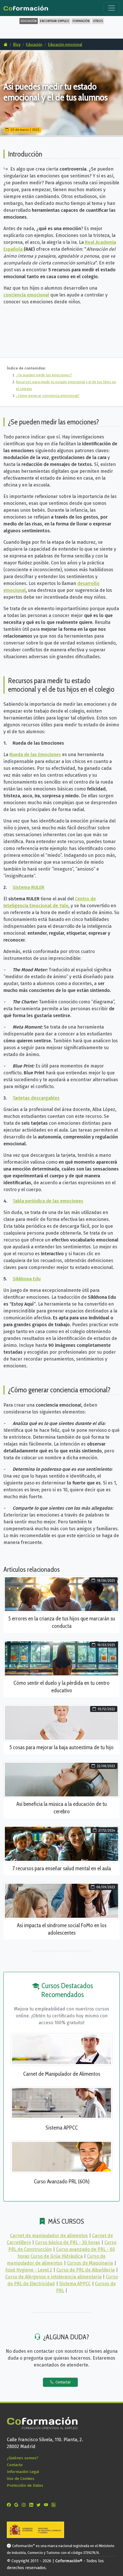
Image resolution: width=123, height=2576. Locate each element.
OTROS (98, 21)
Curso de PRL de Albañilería (86, 2270)
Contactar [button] (63, 2382)
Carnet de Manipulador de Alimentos (62, 2074)
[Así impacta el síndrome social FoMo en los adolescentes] (61, 1900)
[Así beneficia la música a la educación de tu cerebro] (61, 1779)
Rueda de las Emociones (35, 755)
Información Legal (23, 2472)
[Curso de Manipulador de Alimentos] (61, 2049)
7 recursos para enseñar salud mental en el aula (62, 1868)
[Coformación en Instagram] (25, 2505)
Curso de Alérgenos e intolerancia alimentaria (53, 2277)
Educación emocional (65, 44)
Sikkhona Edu (27, 1279)
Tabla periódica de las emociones (48, 1201)
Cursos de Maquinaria (90, 2263)
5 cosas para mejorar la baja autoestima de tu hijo (61, 1747)
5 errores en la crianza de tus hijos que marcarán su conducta (62, 1622)
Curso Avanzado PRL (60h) (62, 2181)
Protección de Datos (25, 2485)
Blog (17, 44)
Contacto (15, 2465)
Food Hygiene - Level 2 (29, 2270)
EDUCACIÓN (29, 21)
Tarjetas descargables (36, 1098)
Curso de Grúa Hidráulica (57, 2256)
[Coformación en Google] (17, 2505)
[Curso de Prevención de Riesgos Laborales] (61, 2156)
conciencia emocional (26, 295)
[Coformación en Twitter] (40, 2505)
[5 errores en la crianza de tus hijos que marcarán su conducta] (61, 1594)
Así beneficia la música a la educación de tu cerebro (61, 1808)
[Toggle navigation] (112, 8)
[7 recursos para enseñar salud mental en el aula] (61, 1843)
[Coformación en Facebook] (10, 2505)
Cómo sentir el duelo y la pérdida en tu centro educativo (61, 1687)
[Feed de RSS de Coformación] (55, 2505)
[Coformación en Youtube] (47, 2505)
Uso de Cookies (21, 2479)
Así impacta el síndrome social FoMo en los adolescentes (62, 1929)
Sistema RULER (28, 887)
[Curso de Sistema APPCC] (61, 2102)
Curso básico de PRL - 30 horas (68, 2242)
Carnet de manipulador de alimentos (49, 2236)
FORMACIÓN (81, 21)
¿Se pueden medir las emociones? (44, 375)
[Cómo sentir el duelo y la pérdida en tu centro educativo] (61, 1658)
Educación (34, 44)
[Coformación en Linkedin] (32, 2505)
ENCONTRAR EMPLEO (55, 21)
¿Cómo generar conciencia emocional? (48, 396)
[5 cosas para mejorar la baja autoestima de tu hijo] (61, 1722)
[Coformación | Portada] (26, 7)
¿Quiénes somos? (23, 2458)
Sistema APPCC (62, 2128)
